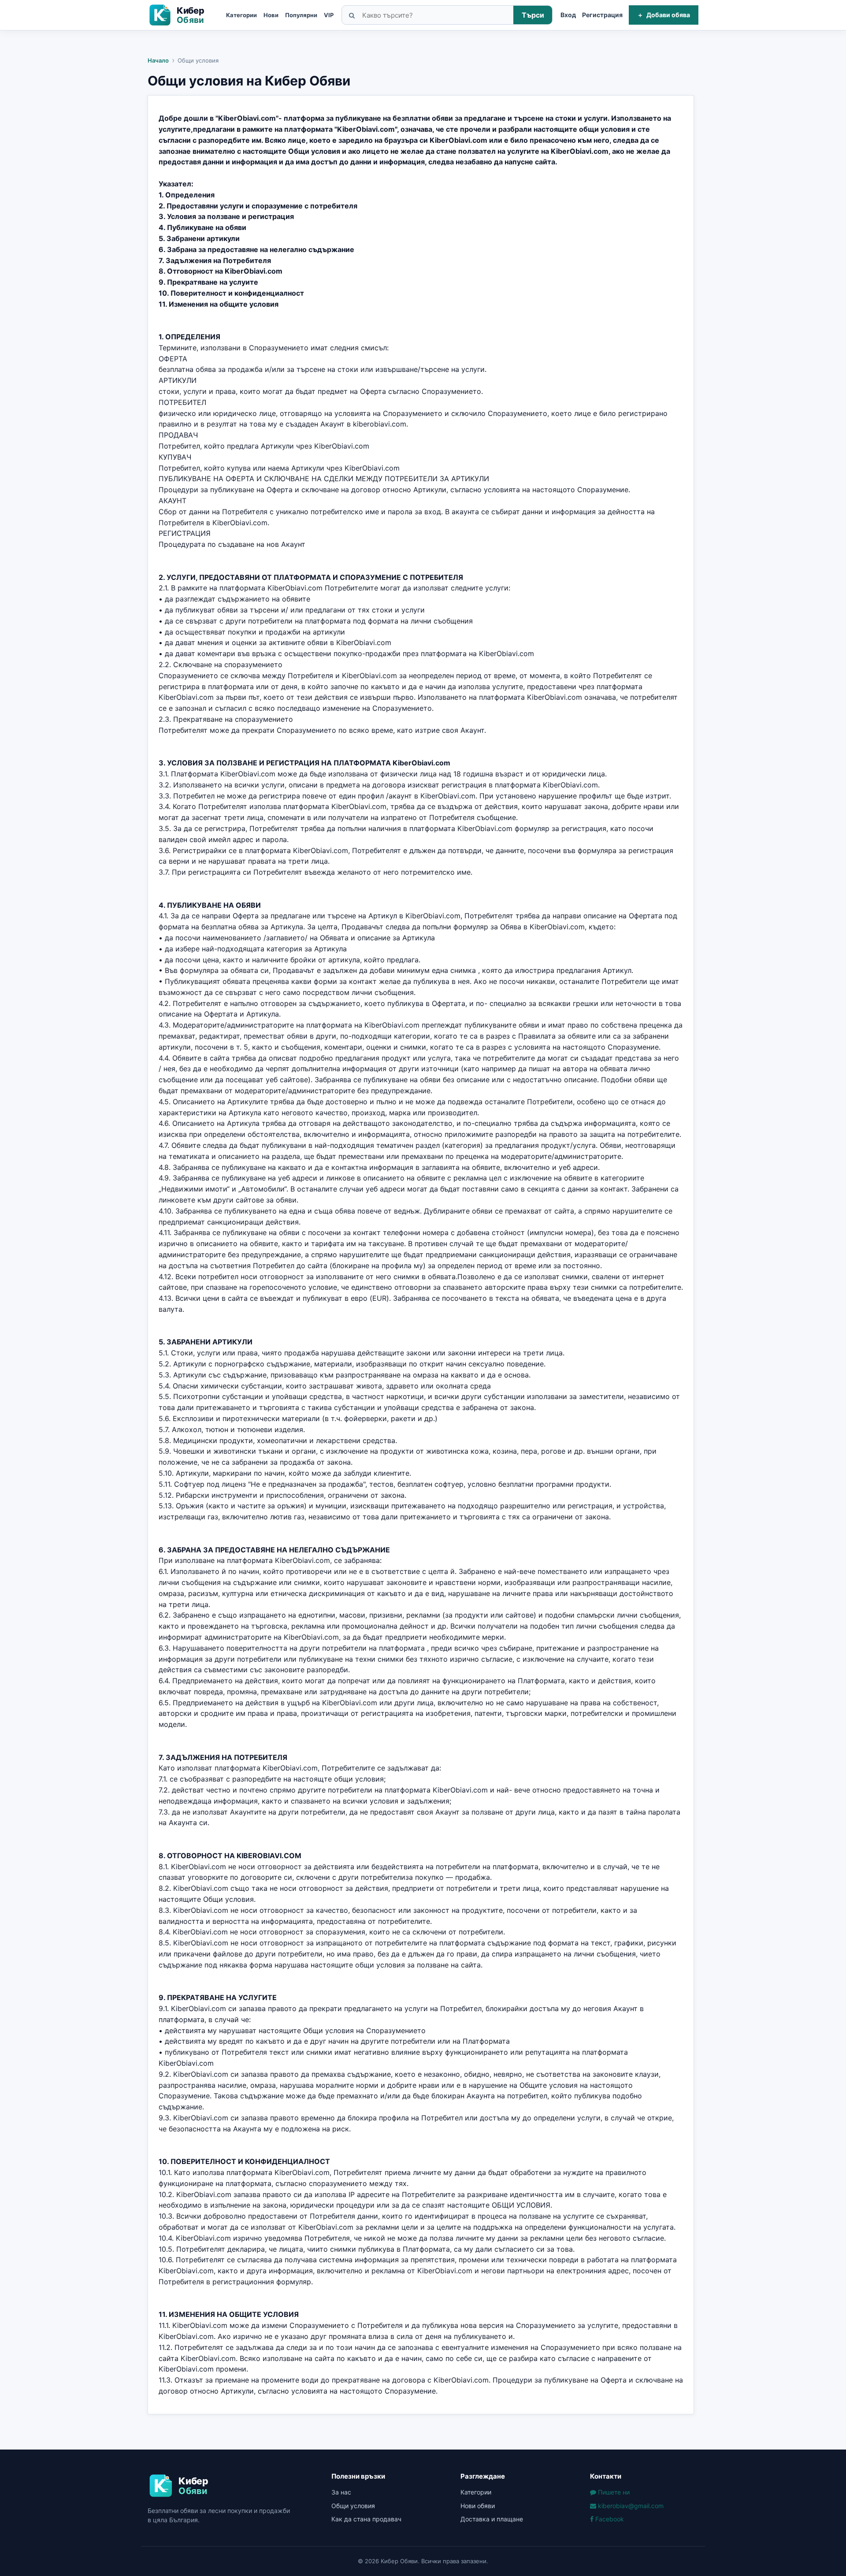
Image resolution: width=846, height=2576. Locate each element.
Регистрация (602, 15)
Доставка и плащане (492, 2519)
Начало (158, 60)
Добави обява (664, 15)
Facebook (609, 2519)
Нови (271, 15)
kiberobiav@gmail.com (630, 2506)
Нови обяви (478, 2506)
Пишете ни (613, 2492)
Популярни (301, 15)
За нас (341, 2492)
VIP (329, 15)
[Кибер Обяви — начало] (183, 15)
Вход (568, 15)
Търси (533, 15)
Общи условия (353, 2506)
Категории (241, 15)
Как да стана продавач (366, 2519)
